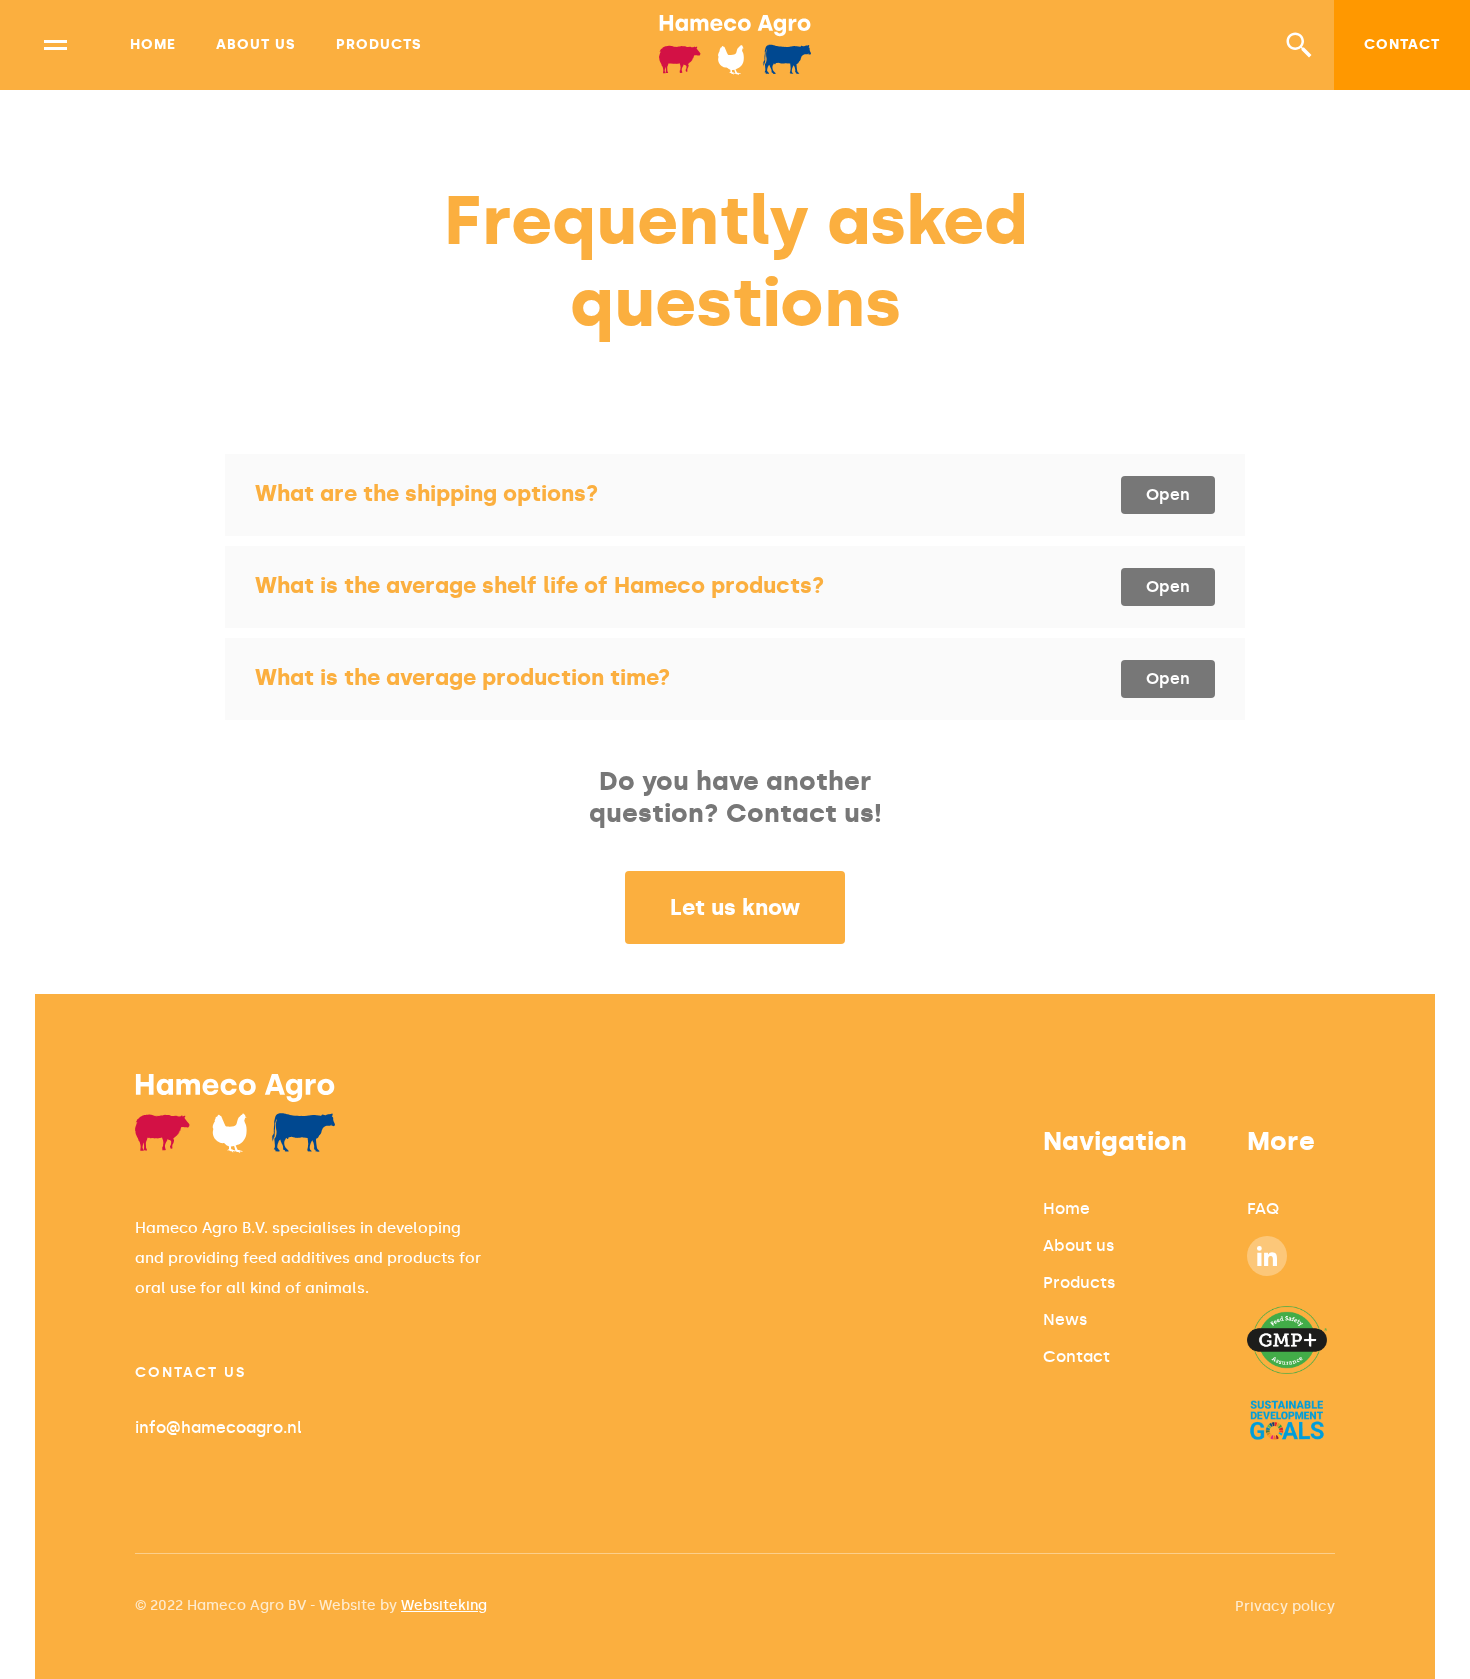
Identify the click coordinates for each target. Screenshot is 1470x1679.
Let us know (735, 907)
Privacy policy (1285, 1606)
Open (1168, 494)
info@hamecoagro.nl (218, 1427)
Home (153, 44)
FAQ (1263, 1208)
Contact (1402, 44)
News (1065, 1319)
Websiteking (444, 1605)
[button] (1299, 45)
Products (379, 44)
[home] (735, 45)
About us (256, 44)
